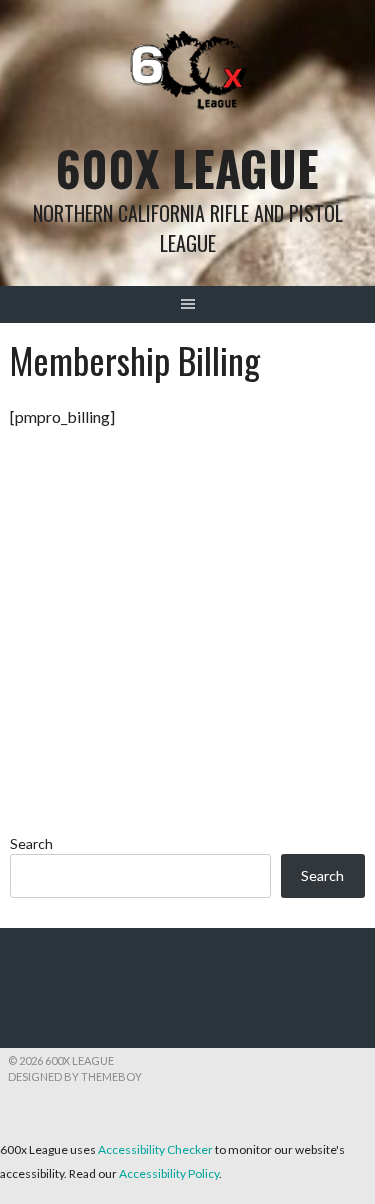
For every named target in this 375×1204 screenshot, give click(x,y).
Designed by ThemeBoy (75, 1076)
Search (31, 843)
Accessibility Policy (169, 1173)
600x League (187, 167)
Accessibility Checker (155, 1149)
